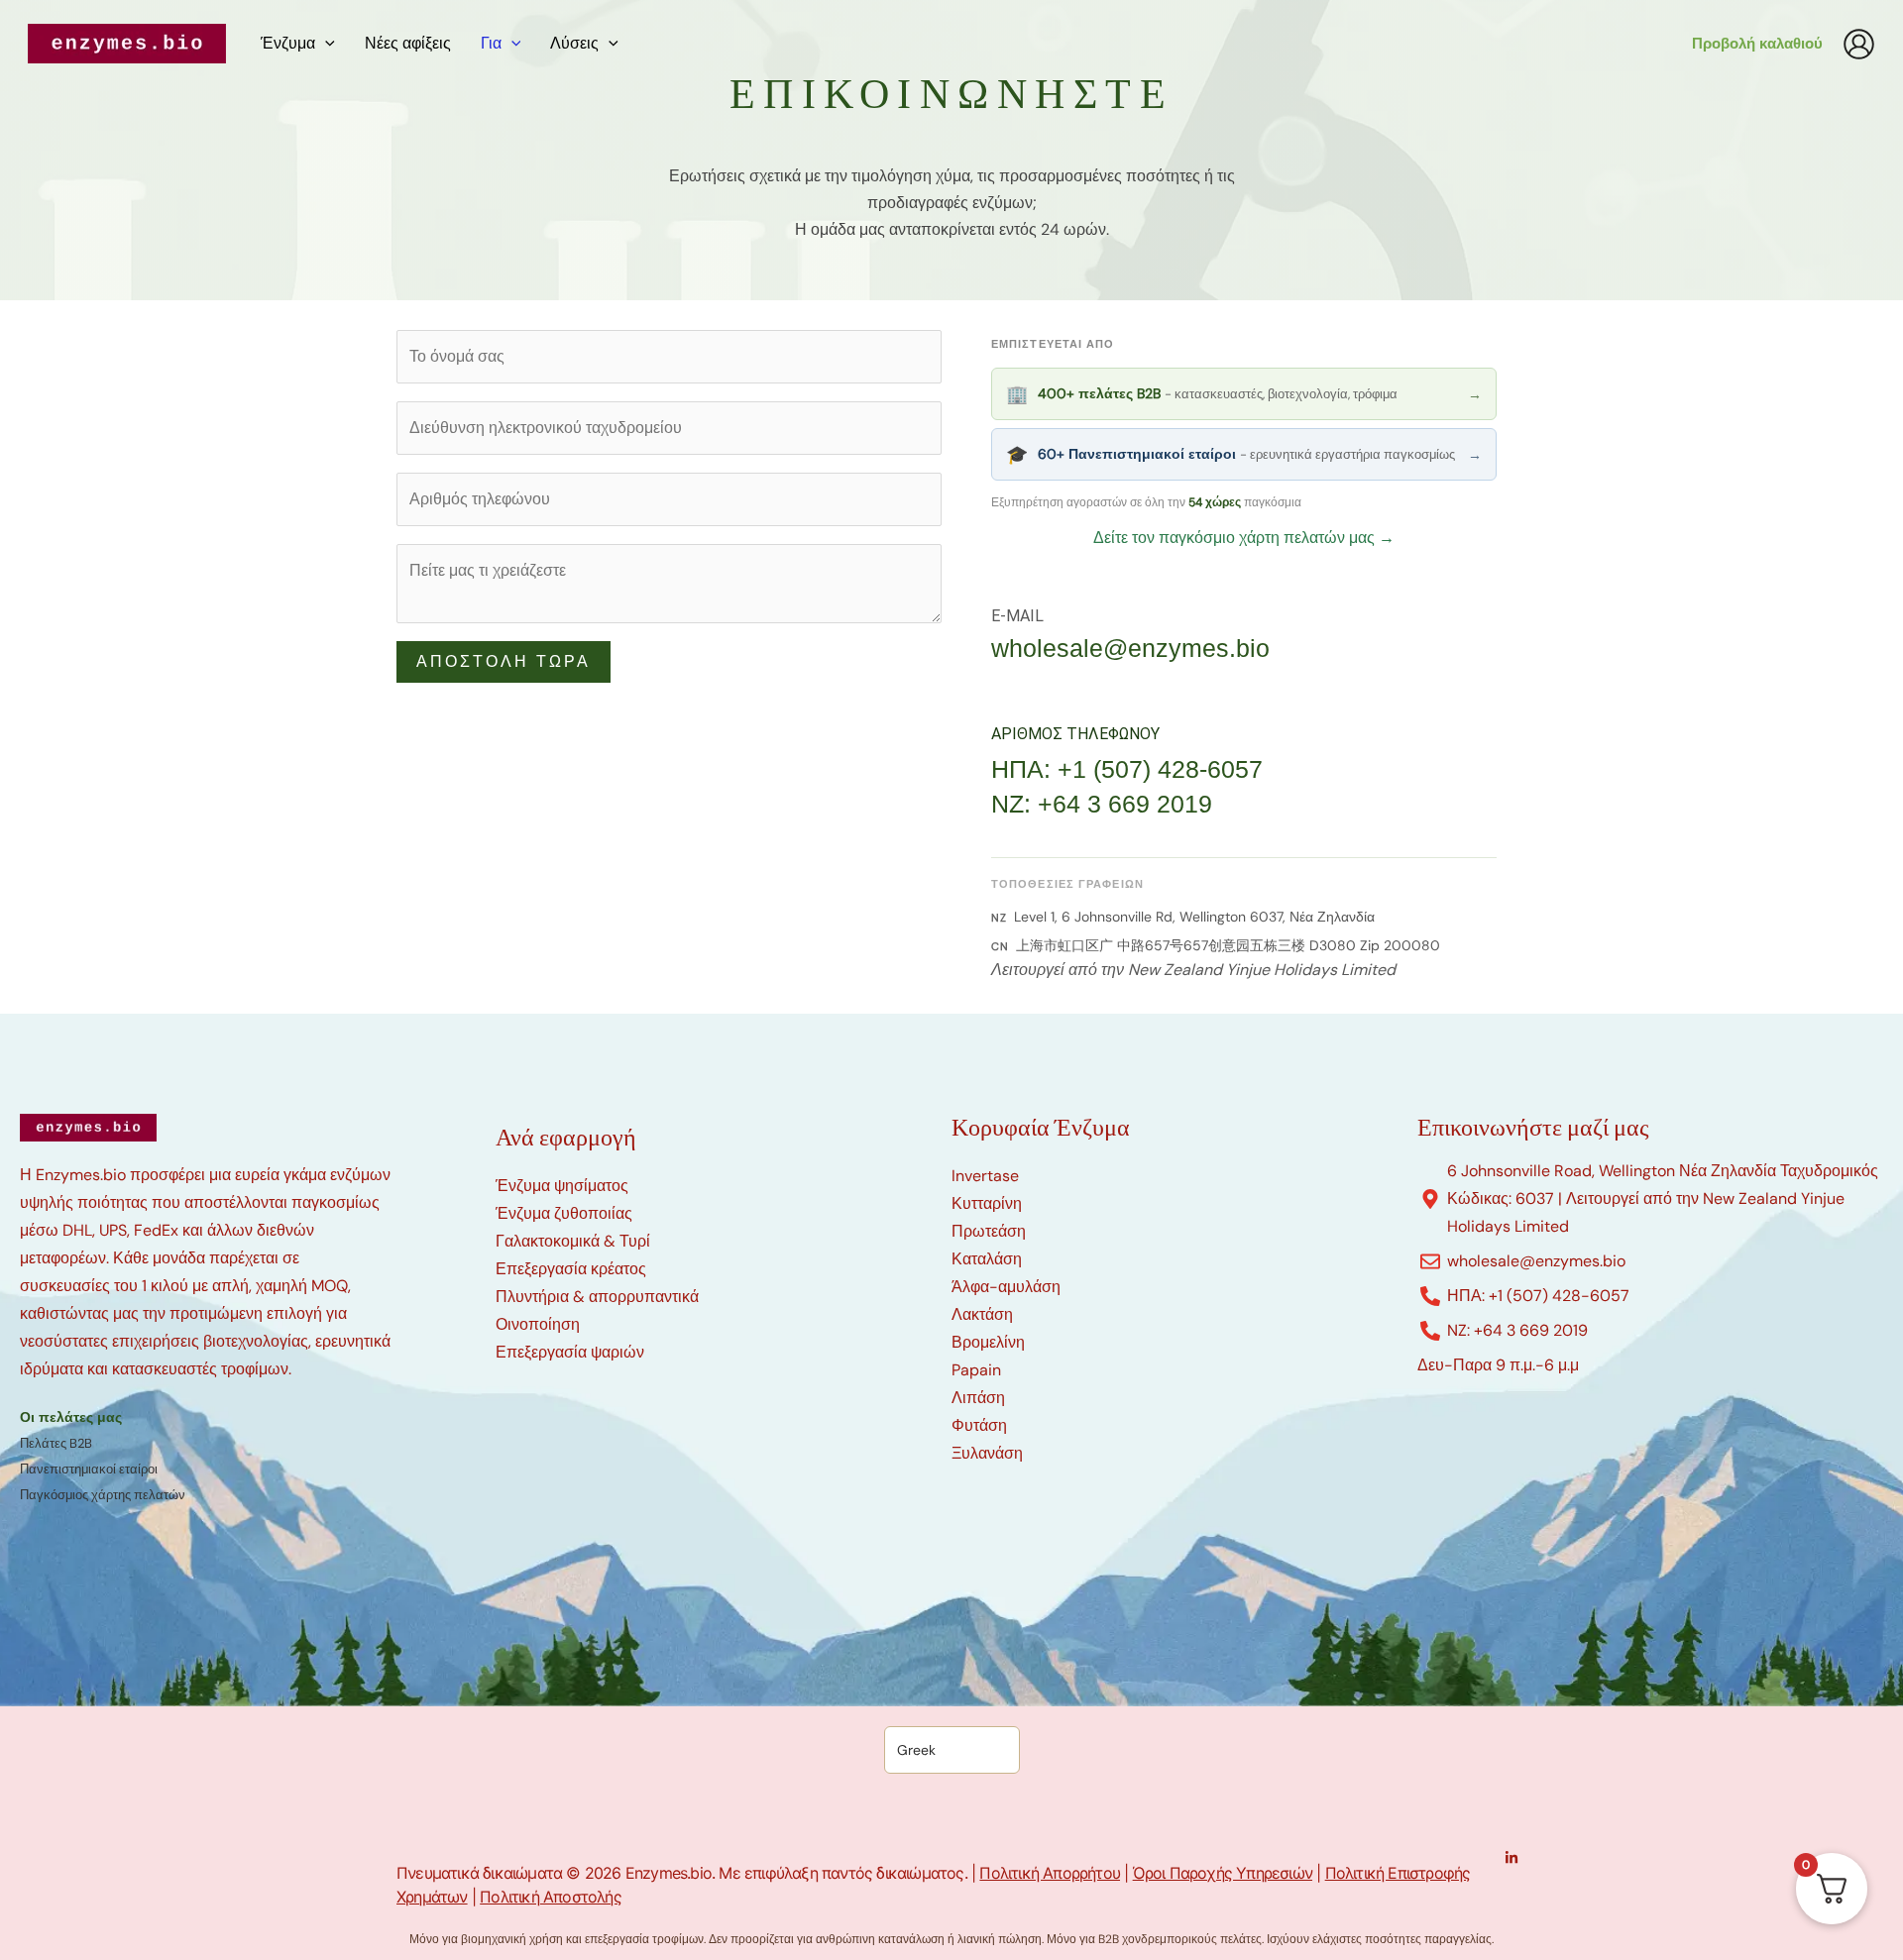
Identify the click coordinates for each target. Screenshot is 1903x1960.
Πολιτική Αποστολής (551, 1897)
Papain (976, 1370)
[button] (325, 44)
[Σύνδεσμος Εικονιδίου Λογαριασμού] (1859, 44)
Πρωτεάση (989, 1231)
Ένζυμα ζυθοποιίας (564, 1213)
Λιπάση (978, 1398)
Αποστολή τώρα (504, 661)
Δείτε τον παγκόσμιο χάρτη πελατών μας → (1244, 538)
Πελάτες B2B (56, 1443)
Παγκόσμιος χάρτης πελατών (103, 1495)
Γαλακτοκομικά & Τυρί (573, 1241)
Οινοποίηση (538, 1324)
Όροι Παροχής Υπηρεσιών (1223, 1873)
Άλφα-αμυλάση (1006, 1287)
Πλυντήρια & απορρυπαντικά (597, 1297)
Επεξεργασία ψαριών (570, 1352)
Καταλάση (987, 1259)
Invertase (985, 1176)
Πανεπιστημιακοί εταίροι (89, 1469)
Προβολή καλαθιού (1757, 44)
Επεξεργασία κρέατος (571, 1269)
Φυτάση (979, 1425)
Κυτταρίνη (987, 1203)
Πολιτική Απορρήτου (1050, 1873)
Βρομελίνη (988, 1342)
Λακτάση (982, 1314)
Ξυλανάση (987, 1453)
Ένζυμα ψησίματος (562, 1186)
